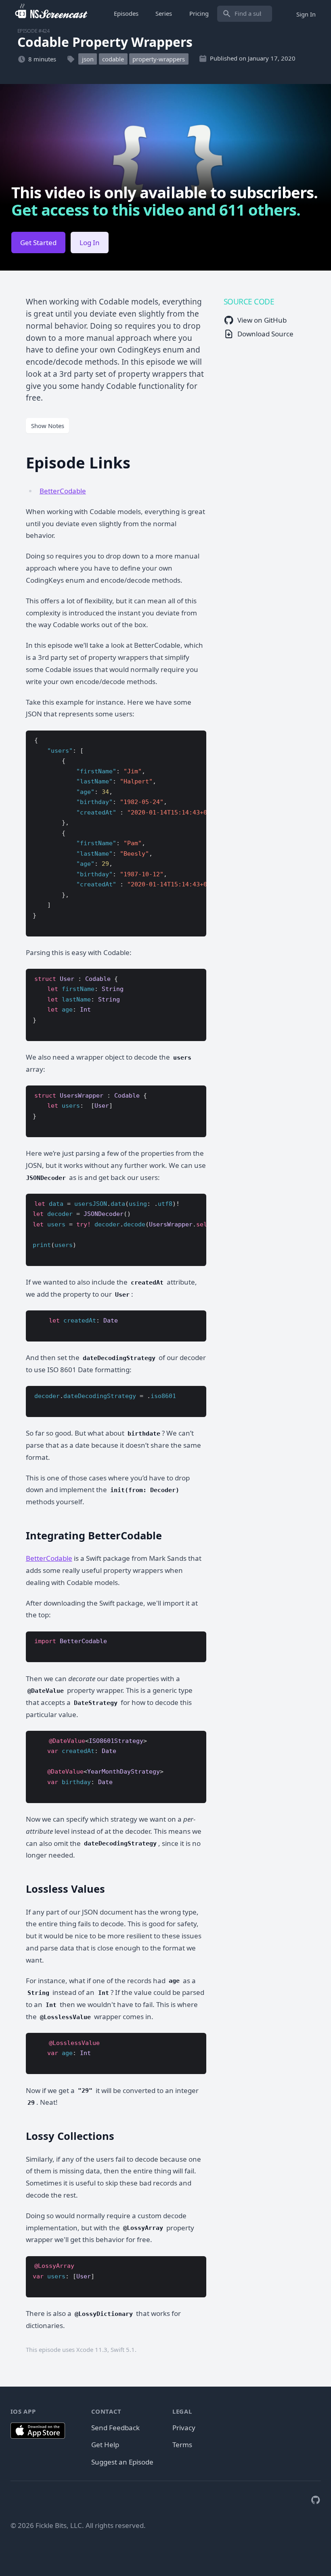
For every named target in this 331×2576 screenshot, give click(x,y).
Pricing (199, 13)
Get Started (38, 242)
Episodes (126, 13)
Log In (90, 242)
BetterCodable (63, 491)
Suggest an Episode (122, 2462)
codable (113, 59)
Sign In (306, 14)
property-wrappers (159, 59)
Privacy (184, 2428)
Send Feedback (115, 2428)
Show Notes (48, 426)
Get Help (105, 2445)
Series (164, 13)
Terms (182, 2445)
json (88, 59)
